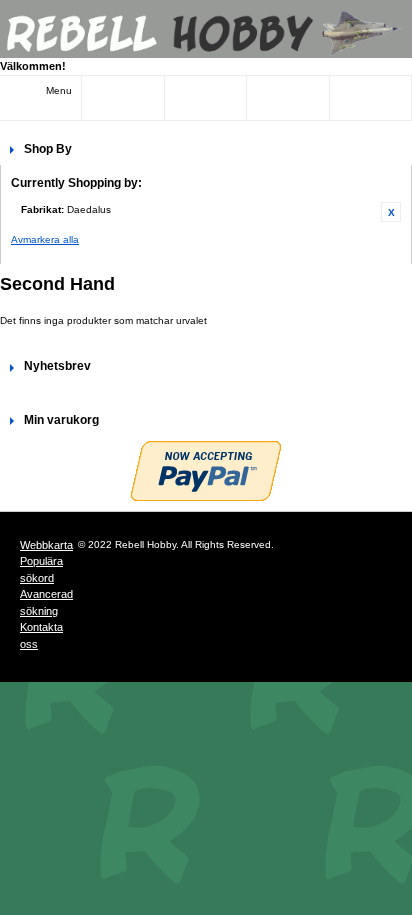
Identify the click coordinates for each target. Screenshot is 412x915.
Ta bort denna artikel (391, 212)
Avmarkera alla (45, 239)
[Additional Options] (206, 471)
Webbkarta (46, 545)
